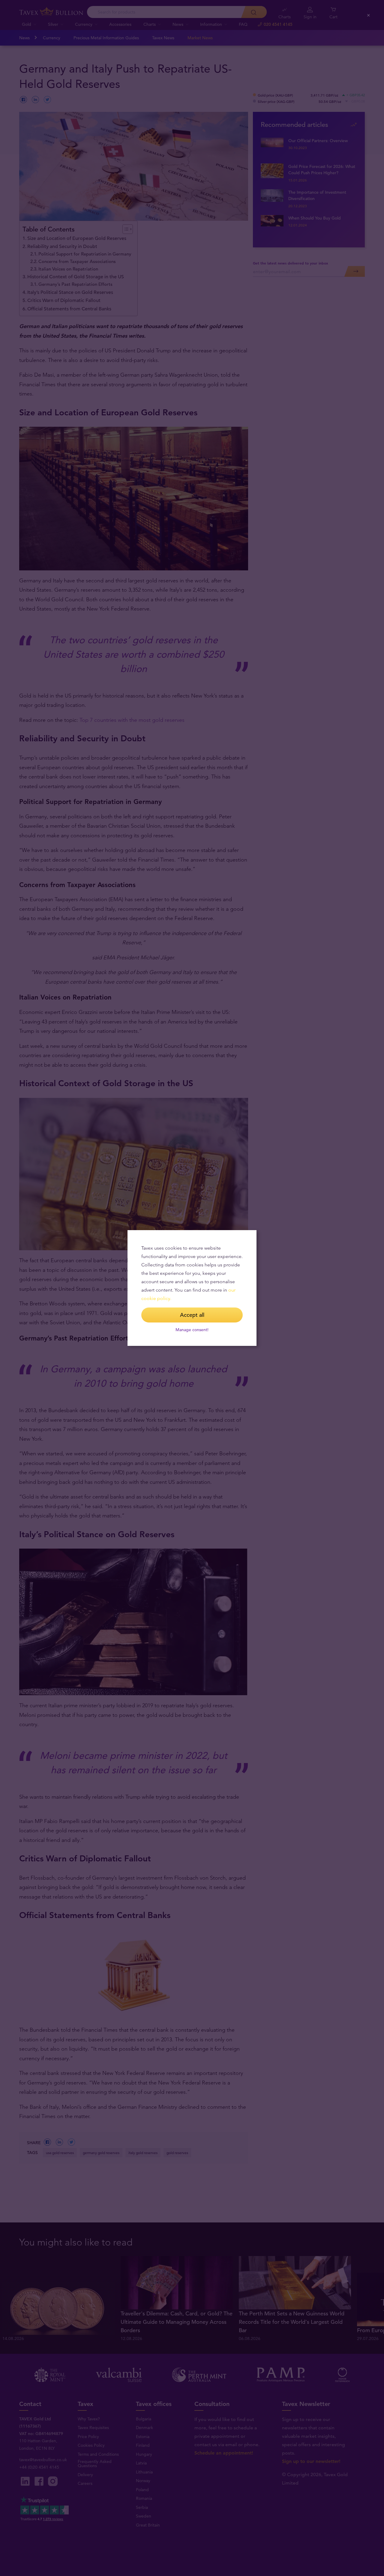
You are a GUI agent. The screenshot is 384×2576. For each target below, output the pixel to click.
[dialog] (192, 1288)
